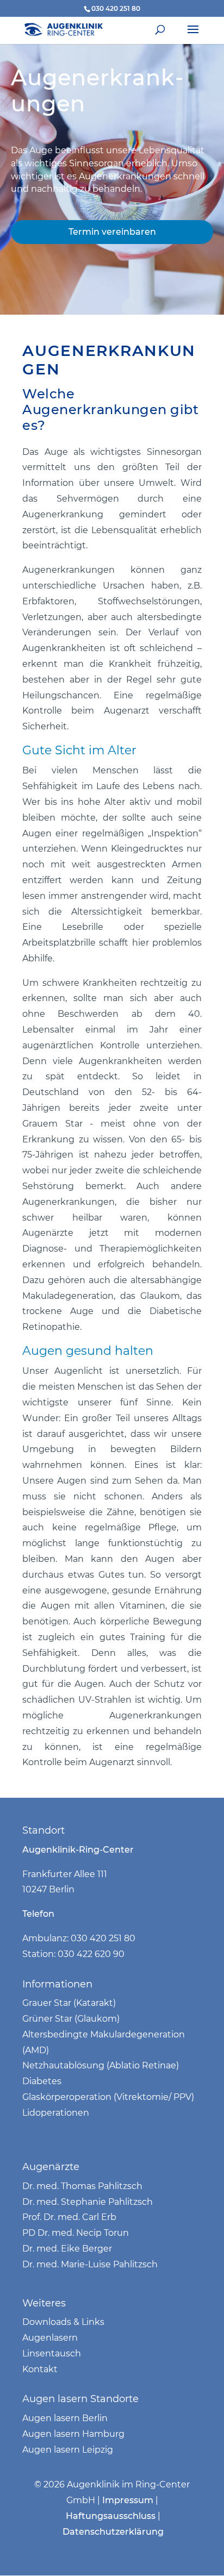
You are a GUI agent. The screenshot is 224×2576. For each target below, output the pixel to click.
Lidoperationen (56, 2113)
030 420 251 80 (116, 8)
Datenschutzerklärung (113, 2532)
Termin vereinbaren (112, 232)
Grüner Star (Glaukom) (71, 2019)
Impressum (128, 2500)
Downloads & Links (63, 2322)
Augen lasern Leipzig (68, 2450)
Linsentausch (52, 2353)
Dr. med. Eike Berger (67, 2249)
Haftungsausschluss (111, 2516)
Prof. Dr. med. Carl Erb (69, 2217)
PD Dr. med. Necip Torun (76, 2233)
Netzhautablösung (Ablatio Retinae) (101, 2065)
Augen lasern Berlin (65, 2418)
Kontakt (41, 2369)
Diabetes (42, 2081)
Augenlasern (50, 2338)
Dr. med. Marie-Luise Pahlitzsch (90, 2264)
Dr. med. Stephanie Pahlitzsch (88, 2202)
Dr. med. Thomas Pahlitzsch (82, 2186)
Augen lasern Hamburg (73, 2434)
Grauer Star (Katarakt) (69, 2003)
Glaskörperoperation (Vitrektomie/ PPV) (108, 2097)
